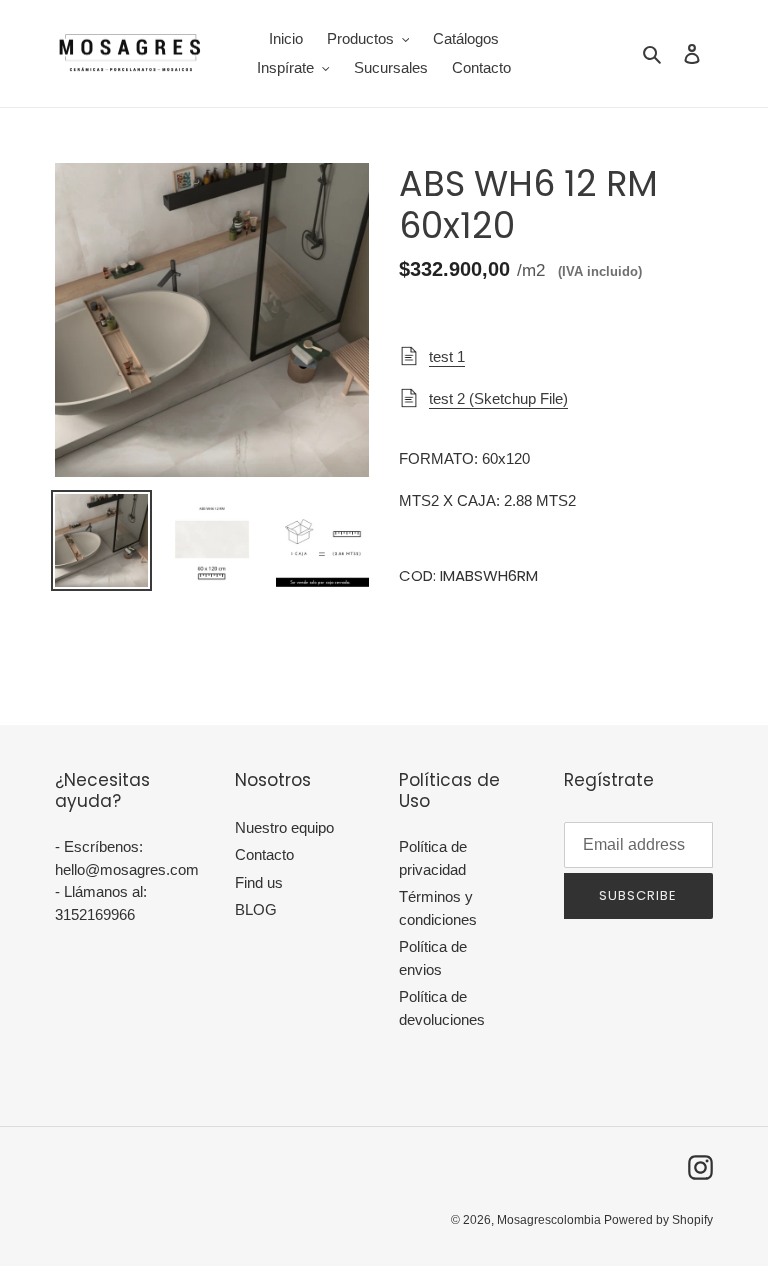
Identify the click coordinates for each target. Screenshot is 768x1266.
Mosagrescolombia (550, 1220)
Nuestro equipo (284, 827)
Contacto (264, 854)
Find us (259, 882)
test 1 (447, 356)
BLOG (256, 909)
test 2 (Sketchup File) (498, 398)
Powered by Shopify (658, 1220)
